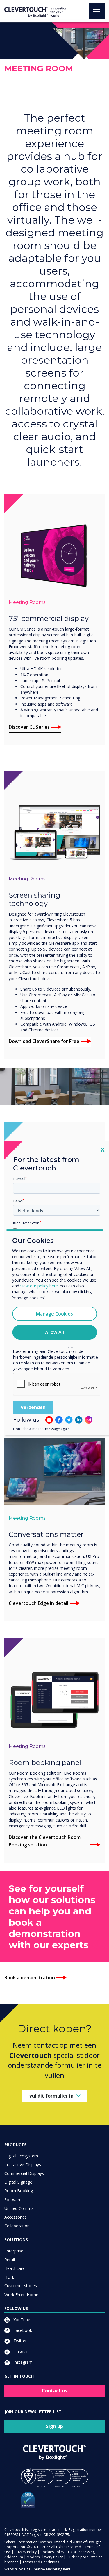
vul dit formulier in (51, 2096)
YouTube (21, 2320)
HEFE (9, 2277)
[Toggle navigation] (97, 11)
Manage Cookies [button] (54, 1314)
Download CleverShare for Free (44, 1041)
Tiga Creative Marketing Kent (47, 2569)
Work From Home (21, 2295)
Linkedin (20, 2351)
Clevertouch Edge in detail (39, 1603)
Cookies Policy (52, 2552)
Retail (10, 2260)
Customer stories (21, 2286)
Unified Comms (19, 2208)
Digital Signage (18, 2182)
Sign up (54, 2426)
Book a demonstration (30, 1978)
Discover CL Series (29, 727)
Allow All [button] (54, 1332)
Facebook (22, 2330)
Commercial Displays (24, 2173)
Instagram (22, 2362)
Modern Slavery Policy (45, 2557)
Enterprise (14, 2251)
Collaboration (17, 2226)
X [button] (103, 1149)
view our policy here (39, 1286)
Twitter (19, 2341)
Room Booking (19, 2191)
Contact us (54, 2391)
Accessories (16, 2217)
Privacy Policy (26, 2552)
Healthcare (15, 2268)
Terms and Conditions (41, 2562)
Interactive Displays (23, 2165)
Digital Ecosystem (21, 2156)
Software (13, 2200)
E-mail (19, 1179)
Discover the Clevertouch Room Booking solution (45, 1841)
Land (18, 1201)
